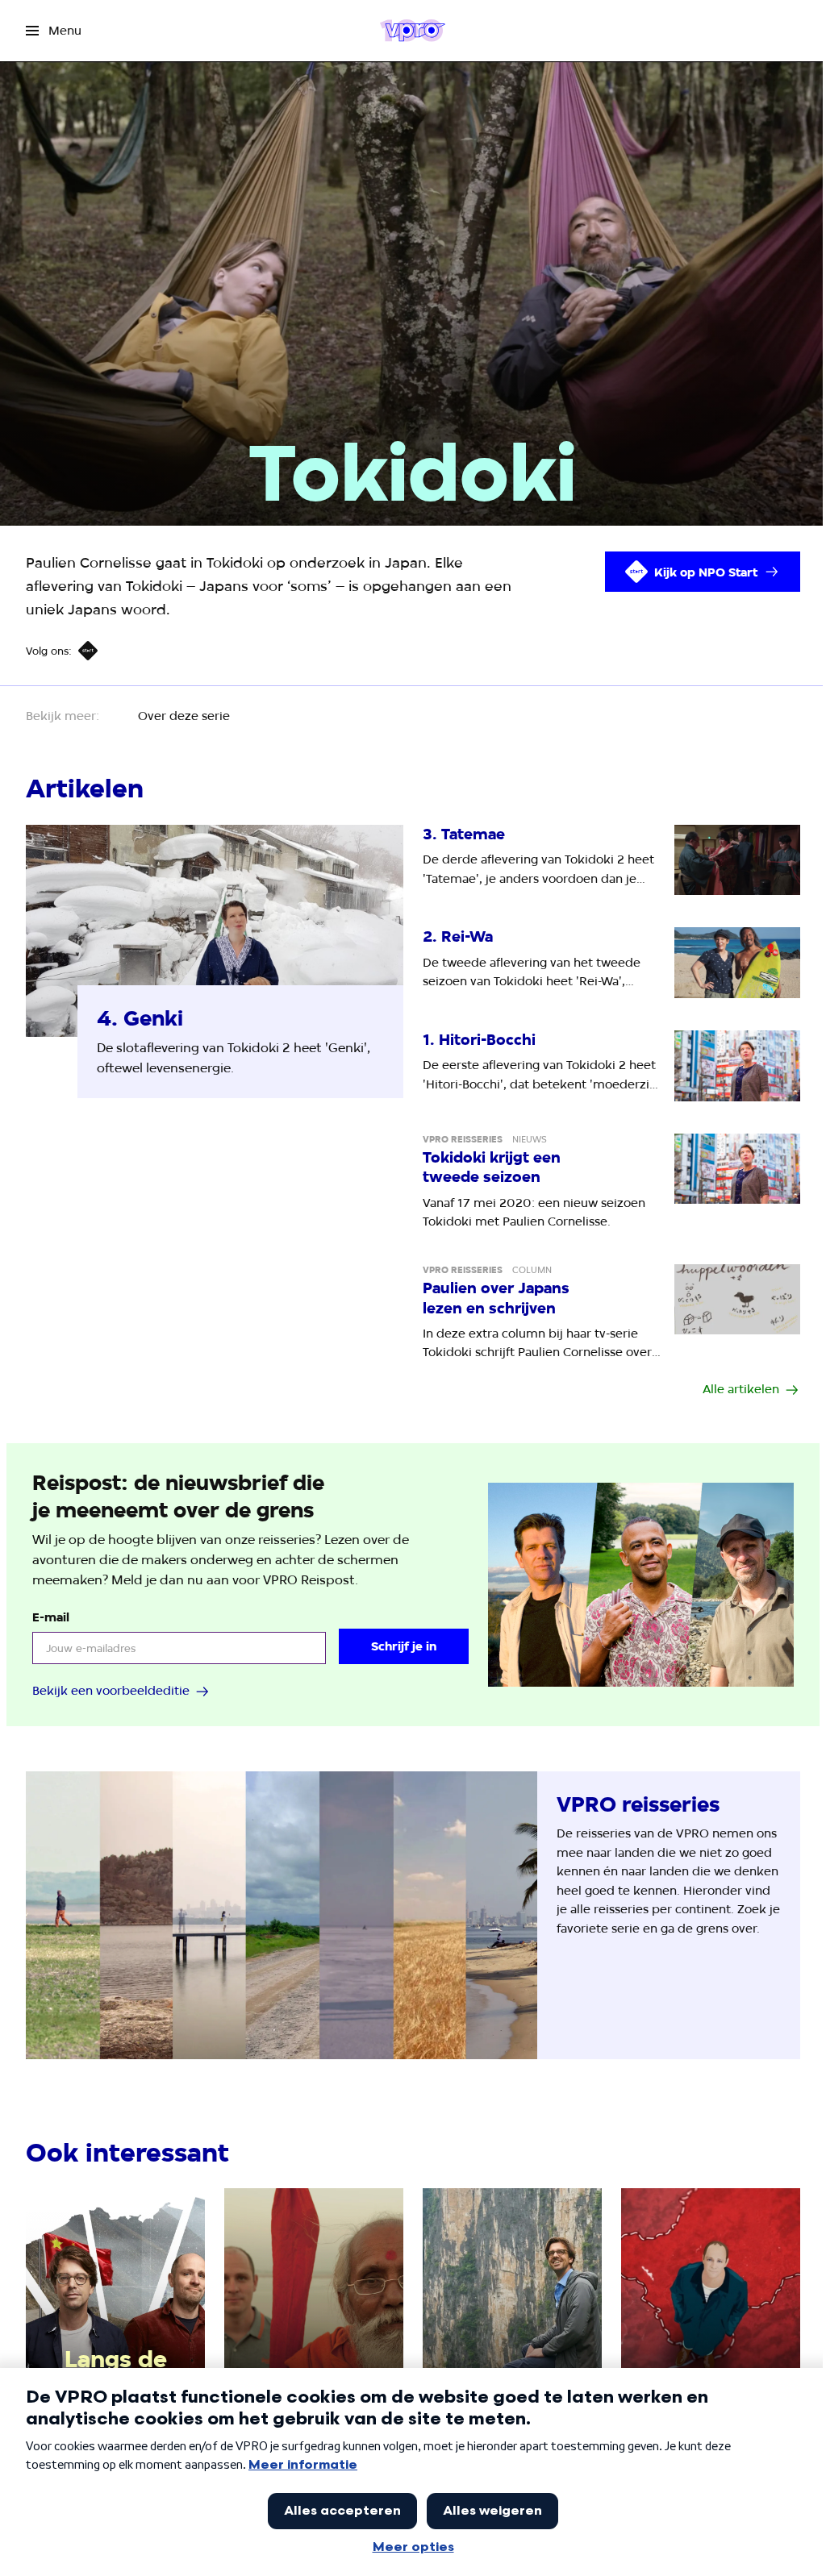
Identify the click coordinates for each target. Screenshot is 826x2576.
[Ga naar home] (413, 31)
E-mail (51, 1617)
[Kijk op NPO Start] (88, 651)
